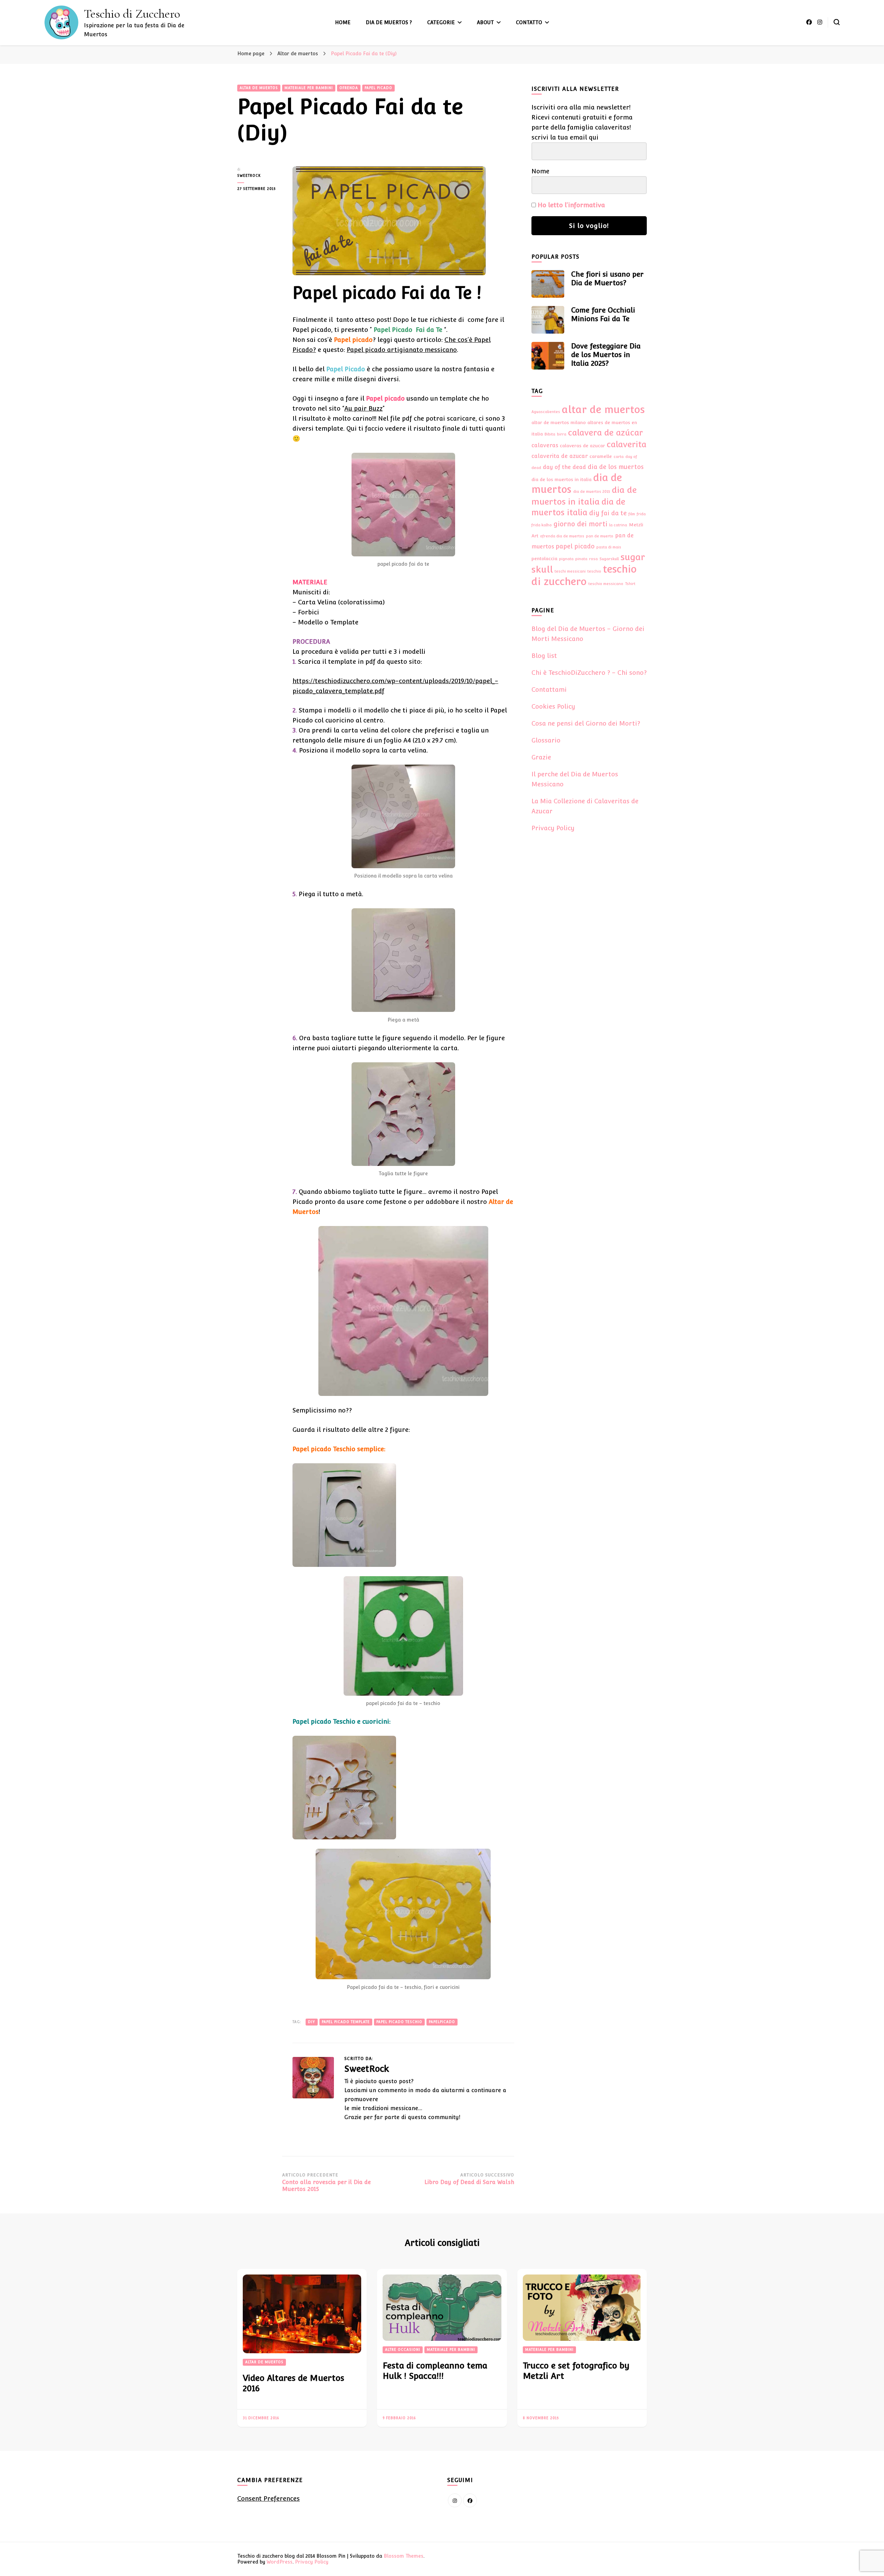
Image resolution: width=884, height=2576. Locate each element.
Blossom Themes (403, 2556)
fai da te (614, 513)
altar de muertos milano (559, 422)
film (632, 514)
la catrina (618, 525)
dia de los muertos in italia (561, 479)
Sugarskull (609, 559)
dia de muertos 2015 (592, 491)
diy (312, 2022)
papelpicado (442, 2022)
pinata (581, 559)
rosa (593, 559)
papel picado (575, 546)
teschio (594, 571)
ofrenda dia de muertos (562, 536)
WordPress (280, 2562)
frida (641, 514)
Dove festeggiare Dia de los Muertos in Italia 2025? (606, 355)
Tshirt (630, 584)
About (485, 22)
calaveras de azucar (582, 446)
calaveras (545, 445)
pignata (566, 559)
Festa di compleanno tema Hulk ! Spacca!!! (435, 2371)
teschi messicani (570, 571)
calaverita (627, 444)
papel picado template (346, 2022)
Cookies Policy (553, 706)
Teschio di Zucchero (132, 14)
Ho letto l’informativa (571, 205)
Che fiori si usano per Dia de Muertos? (607, 279)
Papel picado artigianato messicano (402, 350)
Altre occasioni (403, 2350)
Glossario (546, 740)
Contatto (529, 22)
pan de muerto (600, 536)
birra (562, 434)
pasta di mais (609, 547)
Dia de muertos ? (389, 22)
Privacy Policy (553, 828)
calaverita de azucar (560, 456)
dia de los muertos (616, 467)
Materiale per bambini (309, 88)
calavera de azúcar (606, 433)
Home (343, 22)
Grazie (541, 757)
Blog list (544, 656)
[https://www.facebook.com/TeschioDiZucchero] (470, 2500)
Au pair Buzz (363, 408)
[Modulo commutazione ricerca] (837, 22)
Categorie (441, 22)
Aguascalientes (546, 412)
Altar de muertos (259, 88)
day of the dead (564, 467)
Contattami (549, 690)
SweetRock (249, 176)
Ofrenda (349, 88)
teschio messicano (606, 584)
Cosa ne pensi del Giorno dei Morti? (586, 723)
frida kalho (542, 525)
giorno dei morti (580, 524)
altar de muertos (603, 409)
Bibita (550, 434)
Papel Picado (378, 88)
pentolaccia (544, 558)
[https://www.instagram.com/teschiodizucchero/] (455, 2500)
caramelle (601, 456)
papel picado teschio (399, 2022)
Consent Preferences (268, 2498)
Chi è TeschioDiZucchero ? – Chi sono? (589, 673)
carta (619, 457)
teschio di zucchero (584, 575)
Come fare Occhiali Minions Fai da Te (603, 314)
